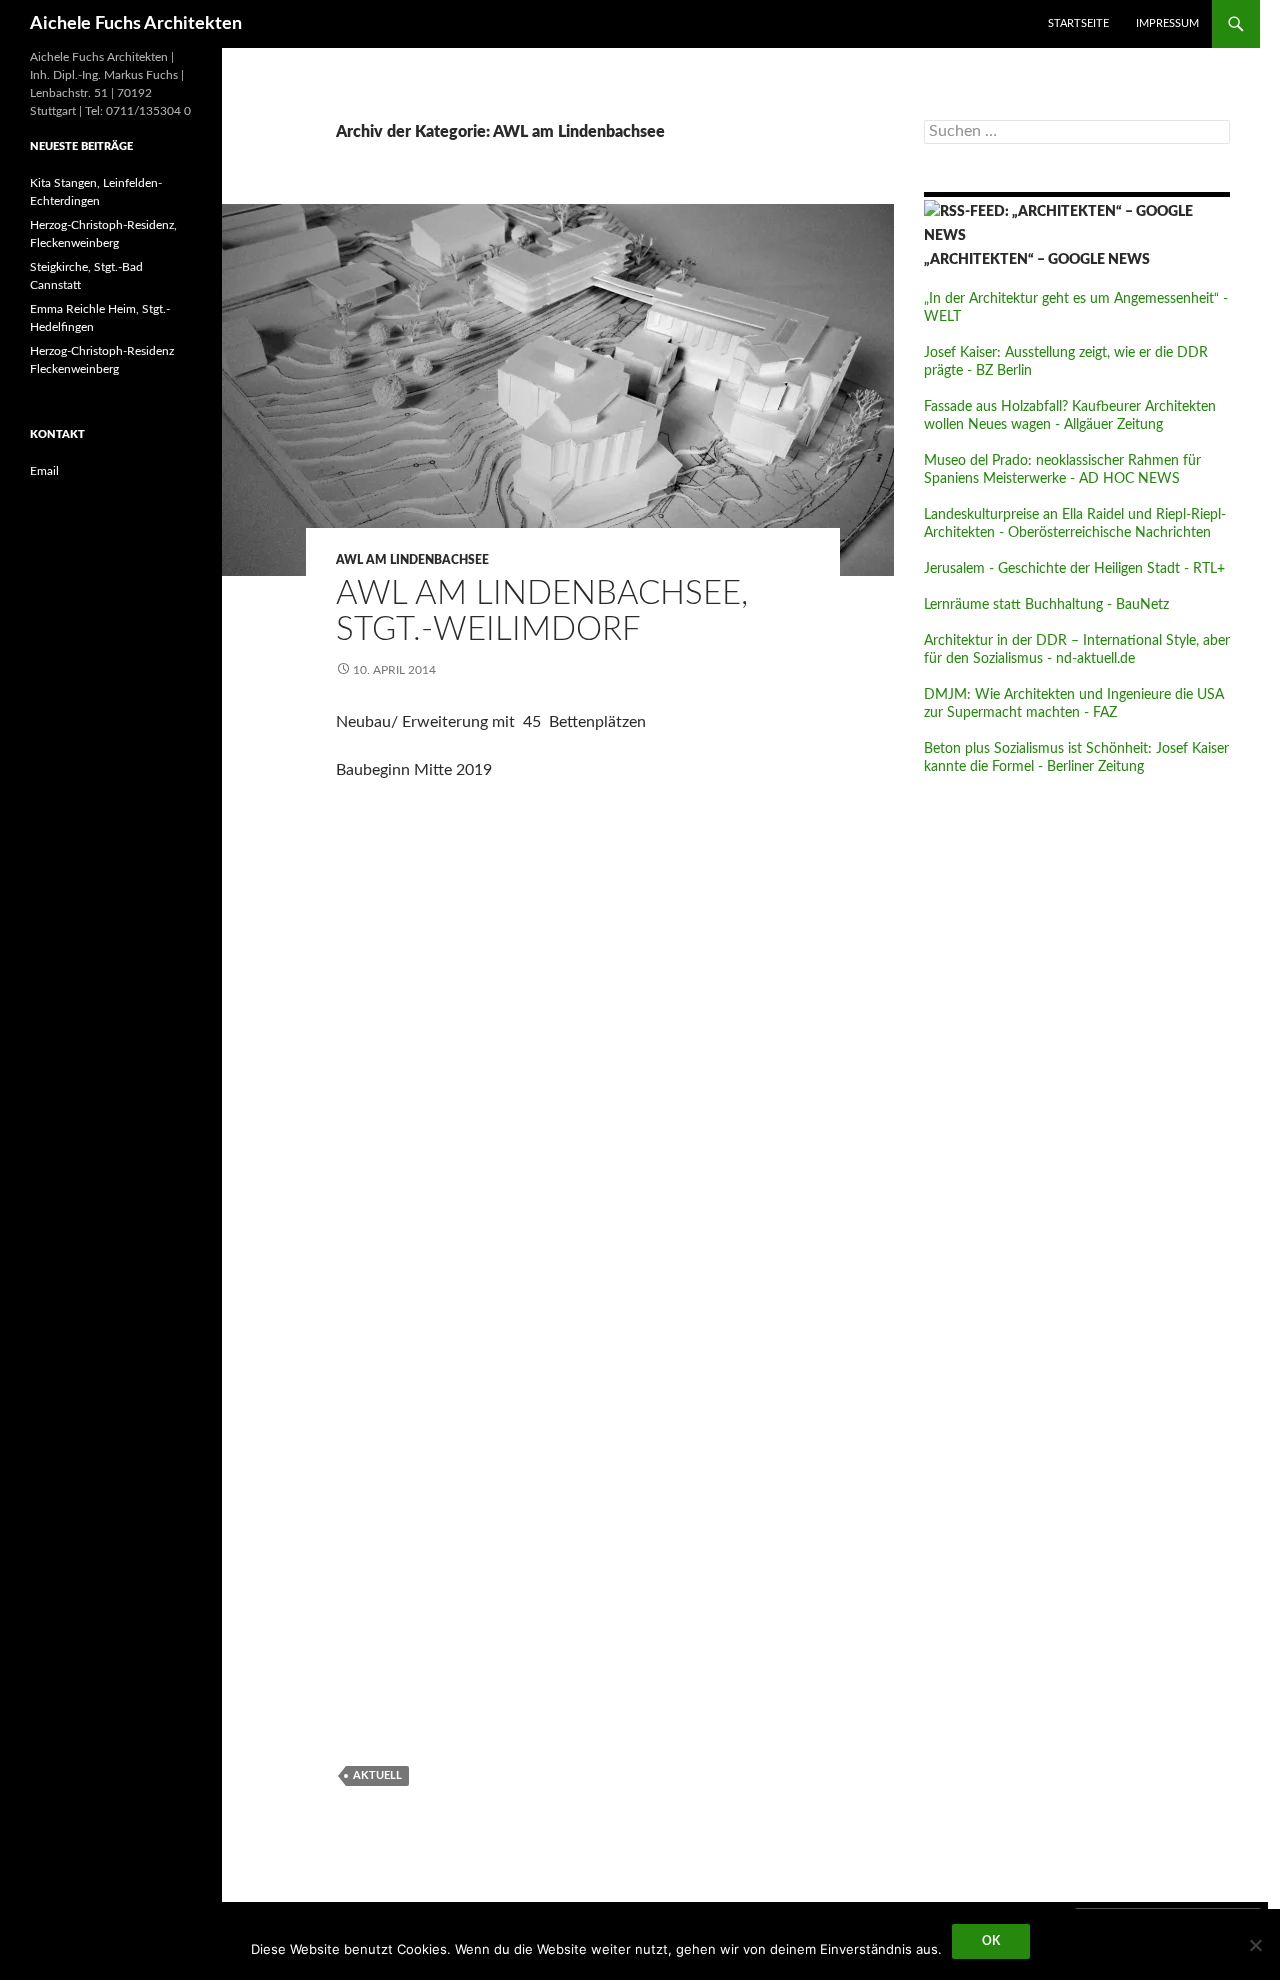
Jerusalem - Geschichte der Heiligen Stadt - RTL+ (1074, 569)
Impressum (1167, 23)
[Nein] (1255, 1945)
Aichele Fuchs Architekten (136, 24)
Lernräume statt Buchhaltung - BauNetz (1046, 605)
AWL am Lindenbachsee (412, 560)
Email (44, 471)
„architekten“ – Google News (1037, 260)
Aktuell (377, 1775)
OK (991, 1941)
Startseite (1078, 23)
